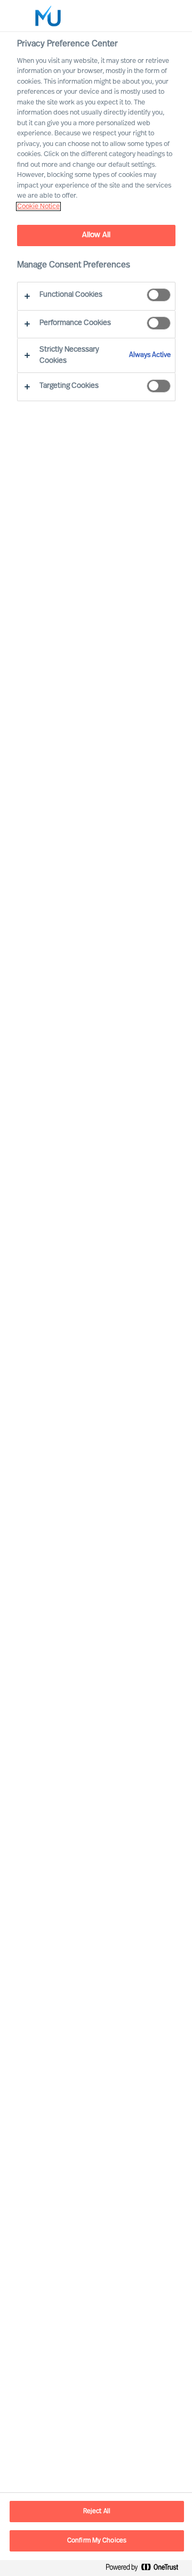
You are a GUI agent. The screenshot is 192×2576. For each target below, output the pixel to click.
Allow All (96, 235)
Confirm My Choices (97, 2541)
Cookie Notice (38, 206)
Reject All (97, 2512)
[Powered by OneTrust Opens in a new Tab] (146, 2569)
